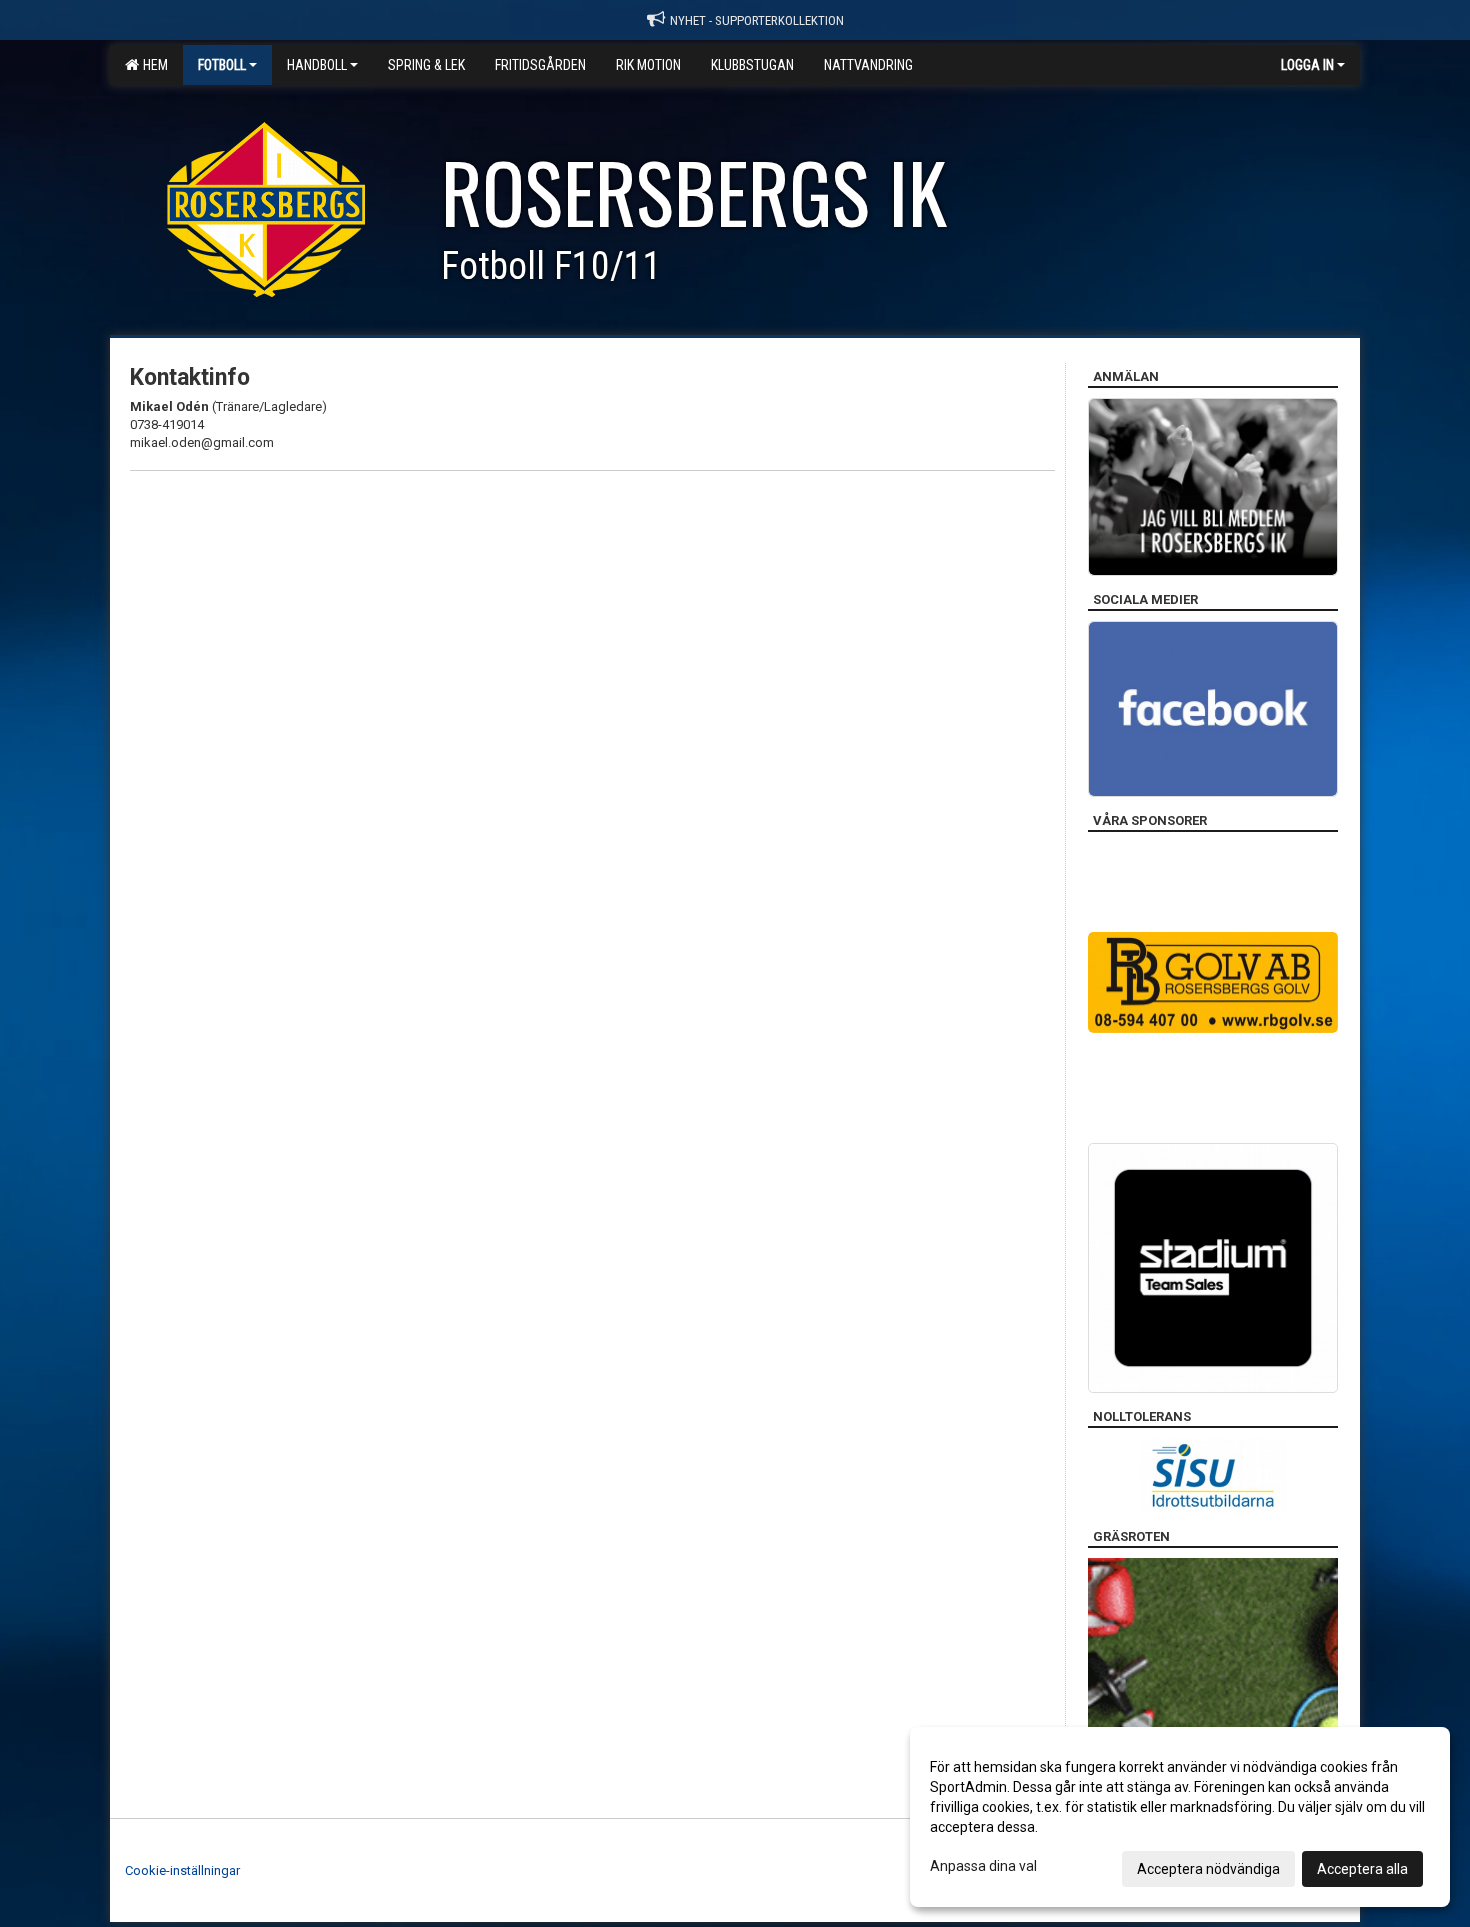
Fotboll (222, 65)
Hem (152, 65)
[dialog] (1180, 1817)
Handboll (317, 65)
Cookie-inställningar (182, 1870)
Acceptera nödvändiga (1208, 1869)
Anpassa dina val (983, 1866)
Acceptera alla (1362, 1869)
